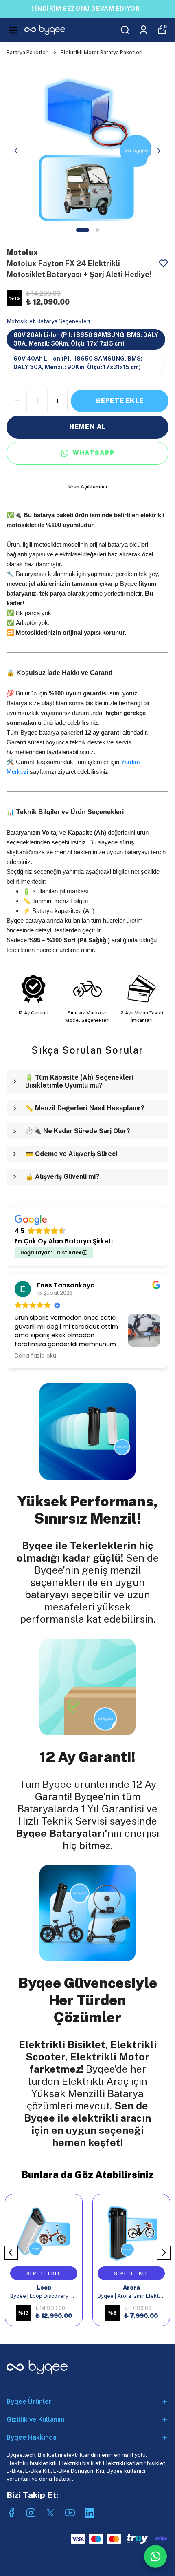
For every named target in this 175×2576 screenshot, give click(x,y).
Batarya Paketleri (28, 52)
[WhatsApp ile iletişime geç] (155, 2556)
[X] (50, 2513)
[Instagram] (31, 2513)
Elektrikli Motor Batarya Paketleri (102, 52)
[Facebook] (11, 2513)
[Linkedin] (90, 2513)
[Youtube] (70, 2513)
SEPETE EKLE (120, 401)
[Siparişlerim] (143, 30)
